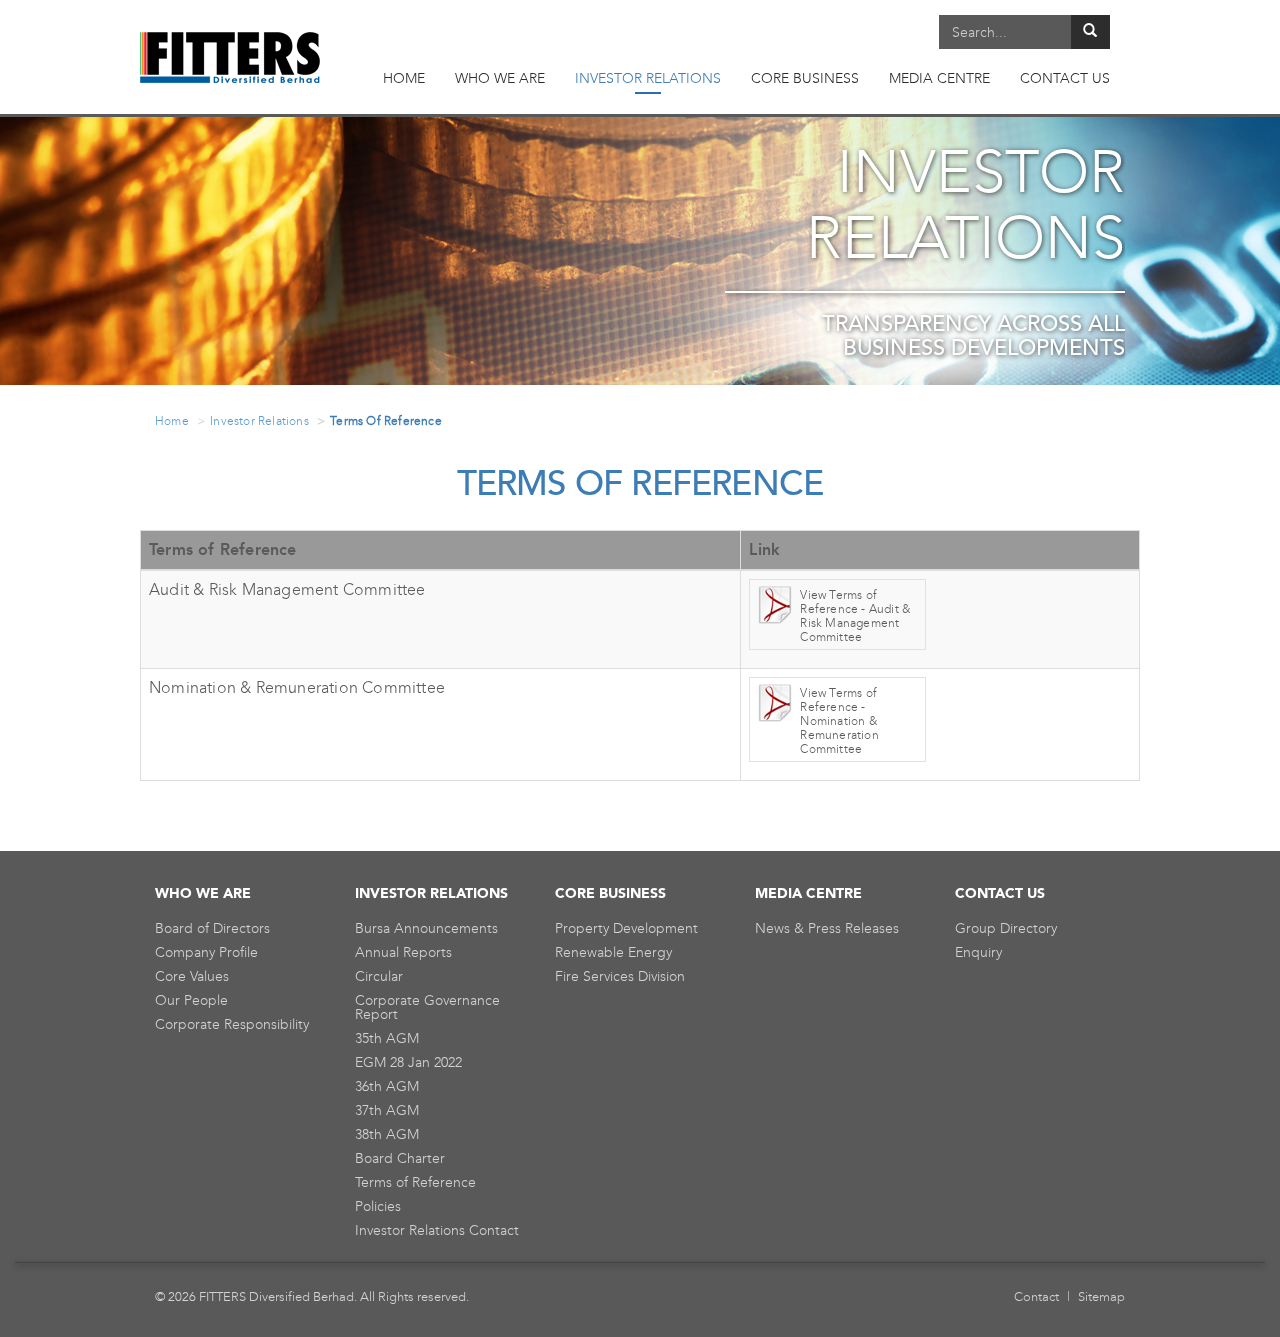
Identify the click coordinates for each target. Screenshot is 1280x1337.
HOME (404, 78)
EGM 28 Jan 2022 (408, 1062)
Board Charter (400, 1158)
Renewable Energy (613, 952)
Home (172, 421)
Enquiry (978, 952)
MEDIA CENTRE (939, 78)
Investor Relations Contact (437, 1230)
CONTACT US (1065, 78)
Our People (191, 1000)
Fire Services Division (620, 976)
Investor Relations (259, 421)
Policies (378, 1206)
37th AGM (387, 1110)
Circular (379, 976)
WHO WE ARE (500, 78)
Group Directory (1006, 928)
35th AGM (387, 1038)
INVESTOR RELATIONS (648, 78)
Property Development (626, 928)
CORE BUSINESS (805, 78)
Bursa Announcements (426, 928)
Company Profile (206, 952)
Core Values (192, 976)
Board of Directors (212, 928)
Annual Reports (403, 952)
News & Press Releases (827, 928)
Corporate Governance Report (427, 1007)
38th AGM (387, 1134)
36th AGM (387, 1086)
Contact (1036, 1296)
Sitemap (1101, 1296)
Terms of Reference (415, 1182)
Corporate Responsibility (232, 1024)
